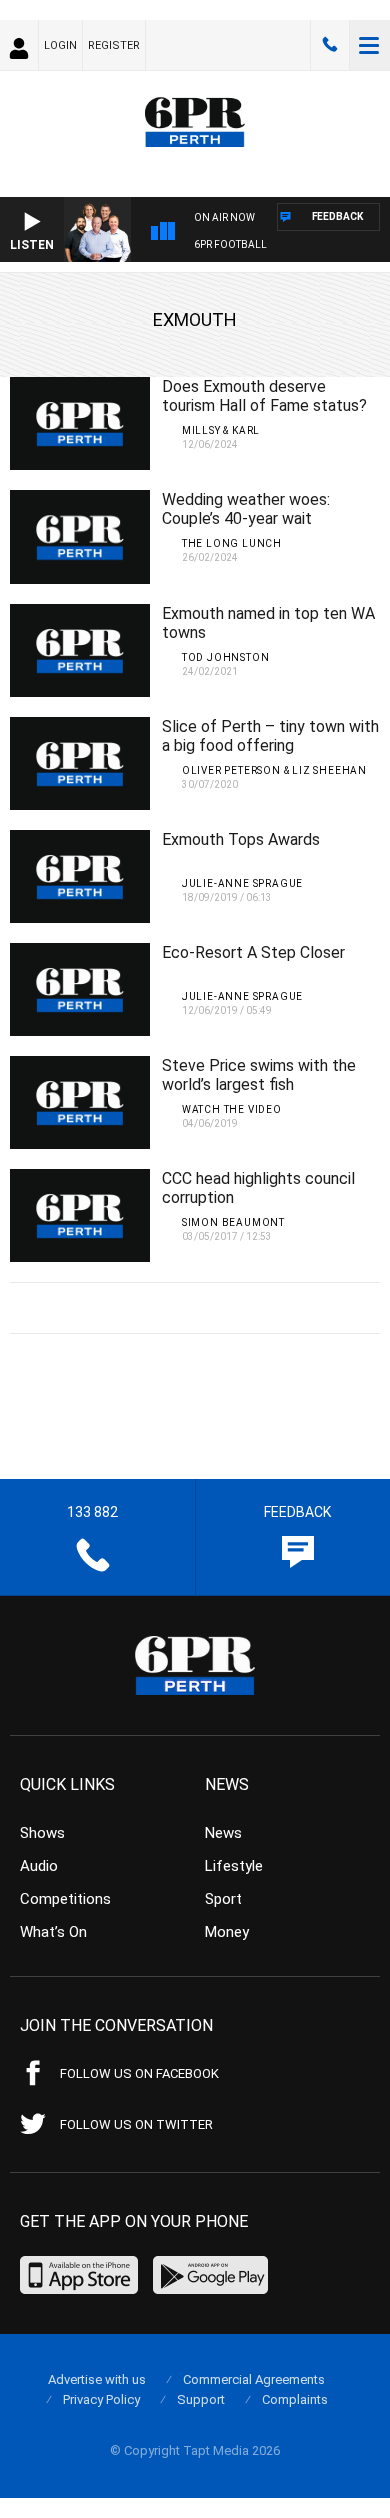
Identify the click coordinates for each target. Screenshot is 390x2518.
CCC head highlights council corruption (258, 1188)
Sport (223, 1899)
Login (60, 45)
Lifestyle (234, 1866)
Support (201, 2399)
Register (114, 45)
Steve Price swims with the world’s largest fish (259, 1075)
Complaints (295, 2399)
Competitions (65, 1899)
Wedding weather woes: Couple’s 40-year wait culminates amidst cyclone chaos (256, 528)
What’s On (53, 1932)
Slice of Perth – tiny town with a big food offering (270, 736)
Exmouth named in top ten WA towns (268, 623)
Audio (39, 1866)
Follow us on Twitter (136, 2124)
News (223, 1833)
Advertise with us (97, 2379)
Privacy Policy (101, 2399)
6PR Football (230, 244)
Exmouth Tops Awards (241, 839)
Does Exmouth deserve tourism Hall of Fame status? (264, 396)
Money (227, 1932)
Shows (42, 1833)
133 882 (330, 45)
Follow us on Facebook (139, 2073)
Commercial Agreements (254, 2379)
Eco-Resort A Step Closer (253, 952)
